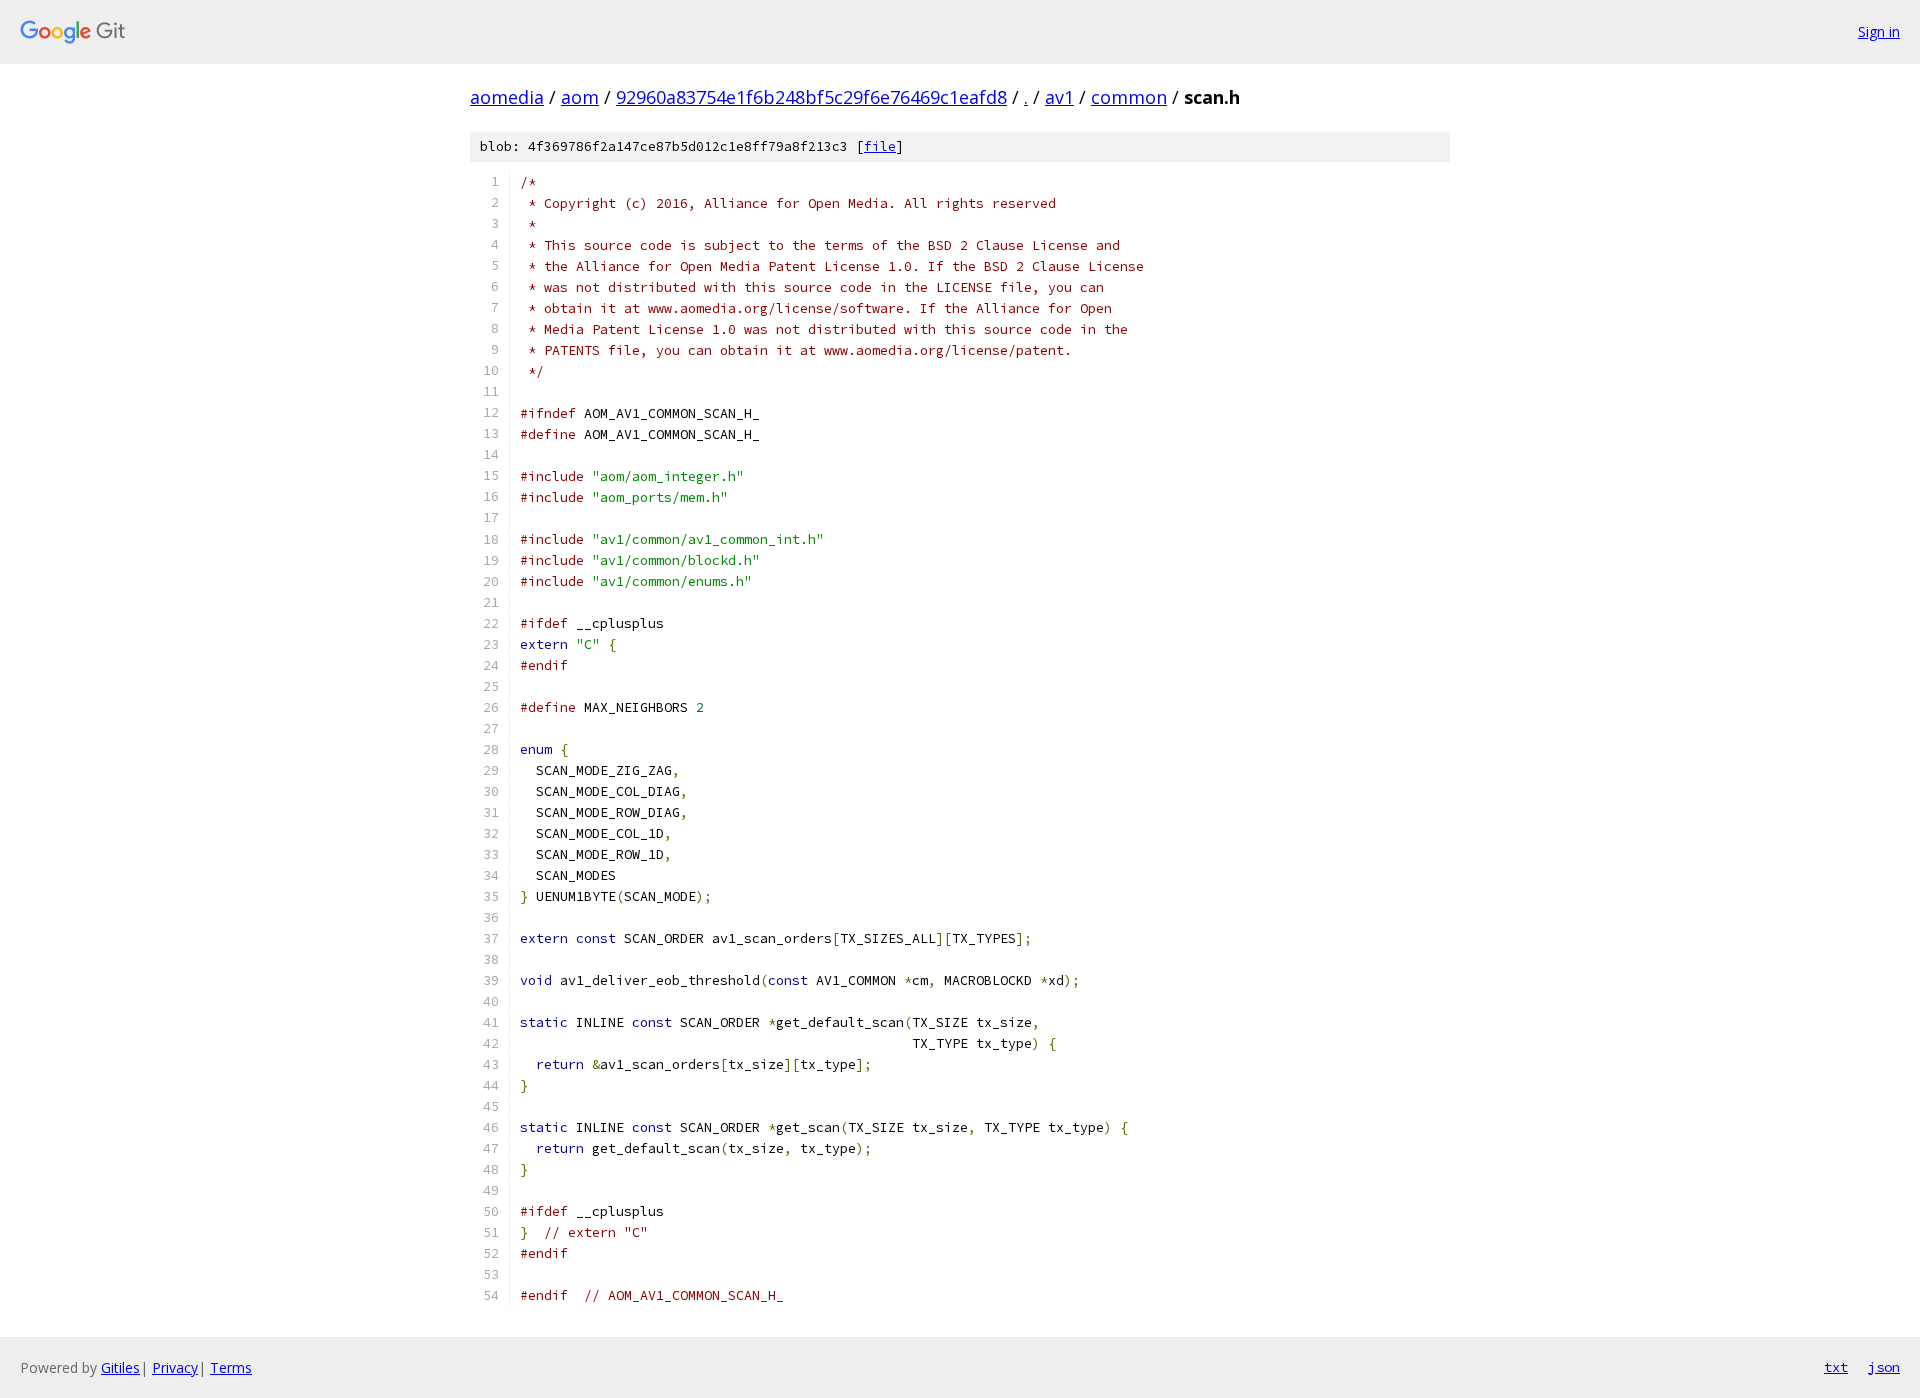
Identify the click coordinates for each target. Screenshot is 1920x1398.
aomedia (507, 97)
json (1884, 1367)
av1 (1059, 97)
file (880, 146)
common (1129, 97)
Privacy (175, 1367)
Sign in (1879, 31)
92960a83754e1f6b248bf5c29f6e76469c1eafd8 (811, 97)
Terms (231, 1367)
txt (1836, 1367)
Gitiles (120, 1367)
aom (580, 97)
